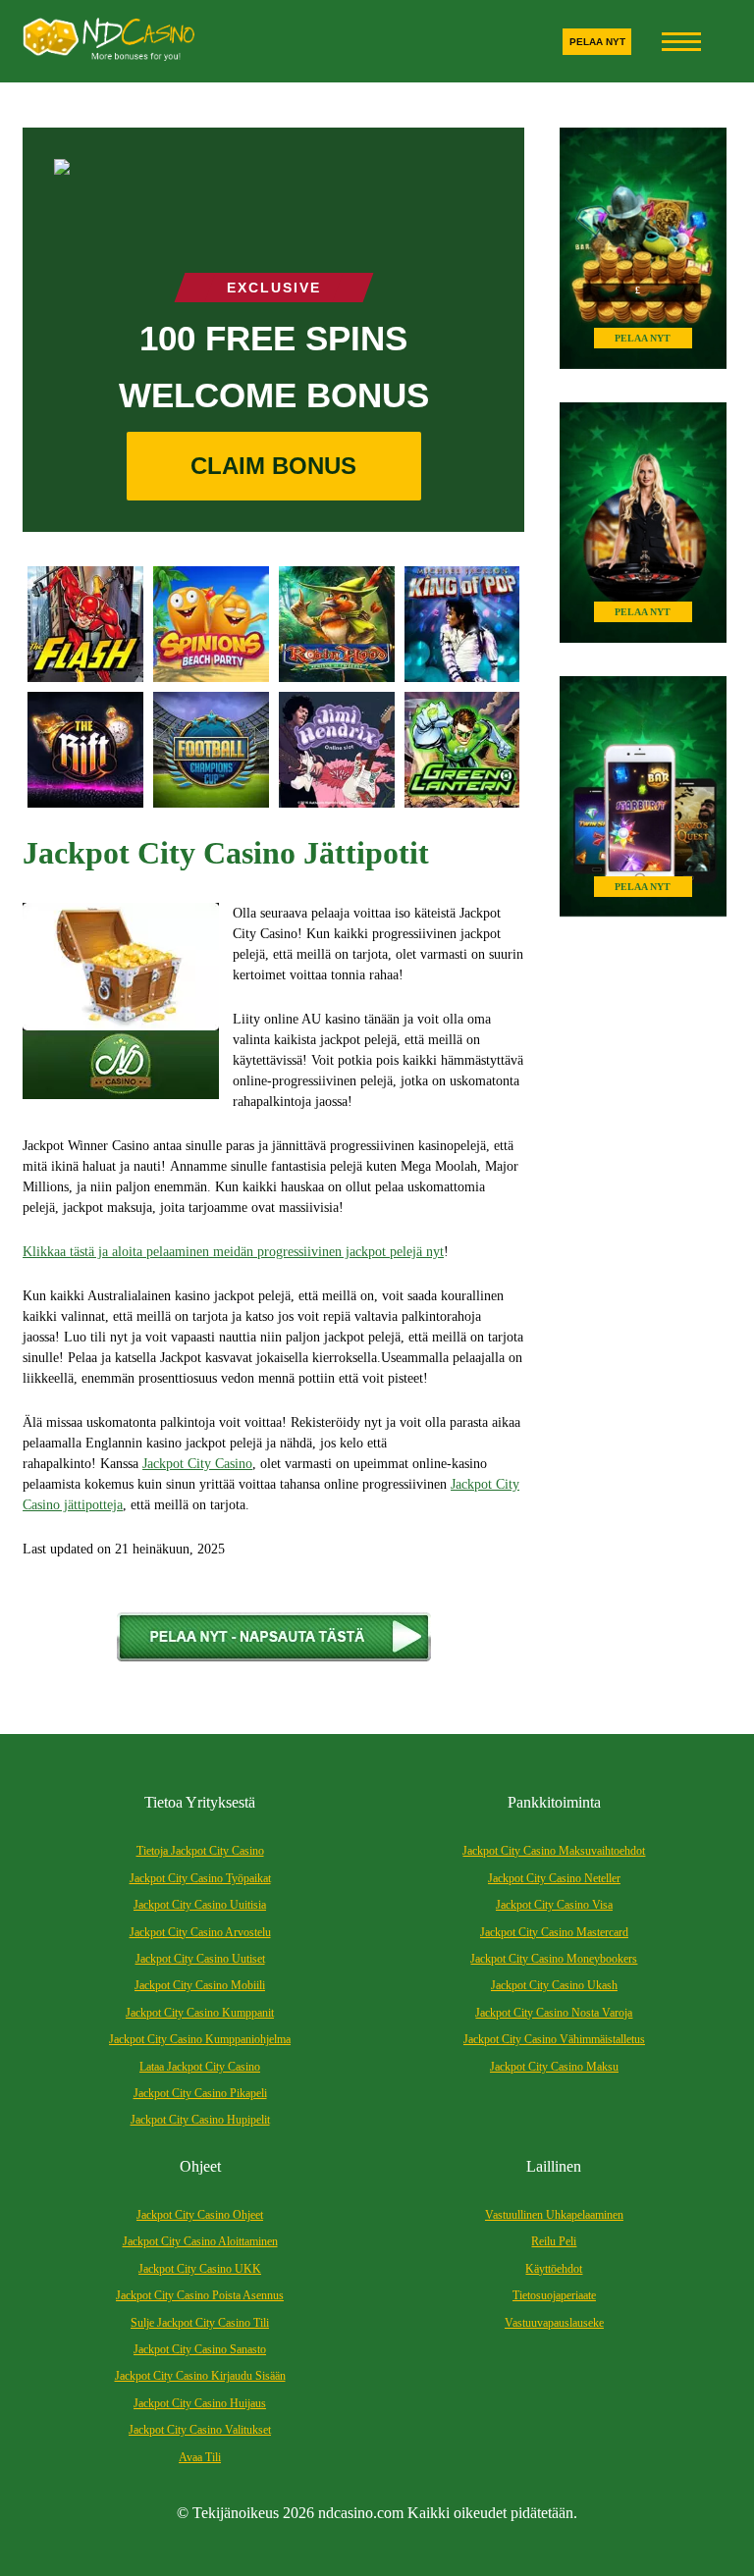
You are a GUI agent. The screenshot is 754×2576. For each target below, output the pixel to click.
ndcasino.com (361, 2513)
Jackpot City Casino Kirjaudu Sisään (200, 2376)
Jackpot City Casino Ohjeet (200, 2215)
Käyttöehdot (554, 2269)
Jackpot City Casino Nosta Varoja (554, 2013)
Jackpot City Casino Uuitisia (200, 1905)
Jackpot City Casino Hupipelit (200, 2120)
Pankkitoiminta (554, 1802)
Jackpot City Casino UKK (200, 2269)
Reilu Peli (554, 2241)
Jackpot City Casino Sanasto (200, 2349)
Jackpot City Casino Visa (554, 1905)
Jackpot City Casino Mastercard (554, 1932)
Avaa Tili (200, 2457)
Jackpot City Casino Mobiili (200, 1985)
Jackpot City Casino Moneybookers (554, 1959)
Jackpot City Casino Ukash (554, 1985)
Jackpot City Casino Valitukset (200, 2430)
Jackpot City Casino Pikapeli (200, 2093)
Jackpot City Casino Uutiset (200, 1959)
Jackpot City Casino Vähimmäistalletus (554, 2039)
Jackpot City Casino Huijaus (200, 2403)
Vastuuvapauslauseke (554, 2323)
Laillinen (554, 2166)
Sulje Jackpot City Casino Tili (200, 2323)
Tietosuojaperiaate (554, 2295)
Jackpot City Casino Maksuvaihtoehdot (554, 1851)
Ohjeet (200, 2166)
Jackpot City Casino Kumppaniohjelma (200, 2039)
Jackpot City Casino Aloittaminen (200, 2241)
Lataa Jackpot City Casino (200, 2067)
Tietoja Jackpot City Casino (200, 1851)
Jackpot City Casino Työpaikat (200, 1878)
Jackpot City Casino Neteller (554, 1878)
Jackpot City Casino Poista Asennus (200, 2295)
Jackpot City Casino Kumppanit (200, 2013)
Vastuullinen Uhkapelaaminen (554, 2215)
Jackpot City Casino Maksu (554, 2067)
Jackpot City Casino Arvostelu (200, 1932)
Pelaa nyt (597, 42)
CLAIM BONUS (273, 466)
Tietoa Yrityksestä (200, 1802)
